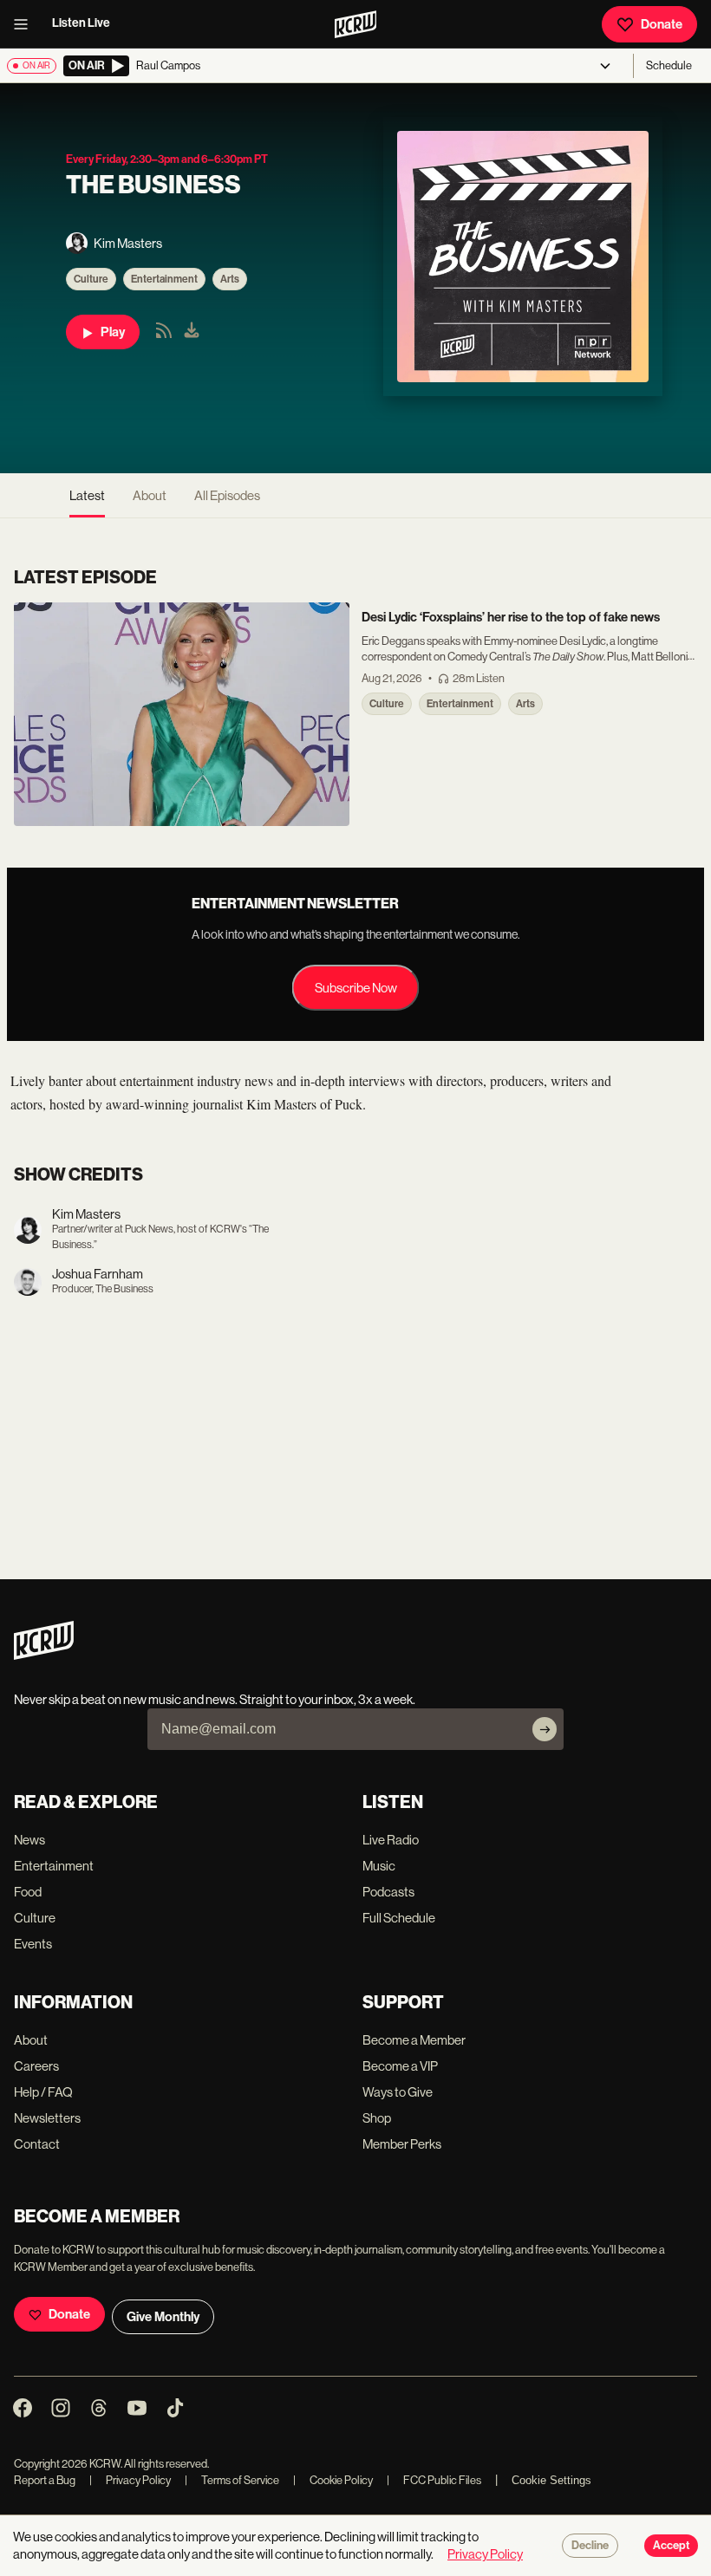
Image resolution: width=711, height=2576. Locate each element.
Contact (37, 2144)
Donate (662, 24)
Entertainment (164, 279)
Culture (91, 279)
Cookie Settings (551, 2480)
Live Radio (391, 1840)
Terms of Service (232, 2480)
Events (33, 1944)
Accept (671, 2546)
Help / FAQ (43, 2092)
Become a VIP (400, 2066)
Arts (230, 279)
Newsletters (47, 2118)
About (150, 495)
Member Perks (402, 2144)
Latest (87, 495)
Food (28, 1892)
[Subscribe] (545, 1729)
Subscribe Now (356, 988)
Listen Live (81, 23)
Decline (590, 2546)
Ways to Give (398, 2092)
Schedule (669, 65)
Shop (377, 2118)
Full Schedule (399, 1918)
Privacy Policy (130, 2480)
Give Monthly (163, 2317)
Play (113, 332)
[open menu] (26, 24)
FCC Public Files (434, 2480)
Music (379, 1866)
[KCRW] (44, 1655)
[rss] (164, 336)
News (29, 1840)
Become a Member (414, 2040)
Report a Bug (45, 2480)
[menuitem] (192, 332)
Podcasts (388, 1892)
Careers (36, 2066)
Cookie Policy (333, 2480)
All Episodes (227, 495)
